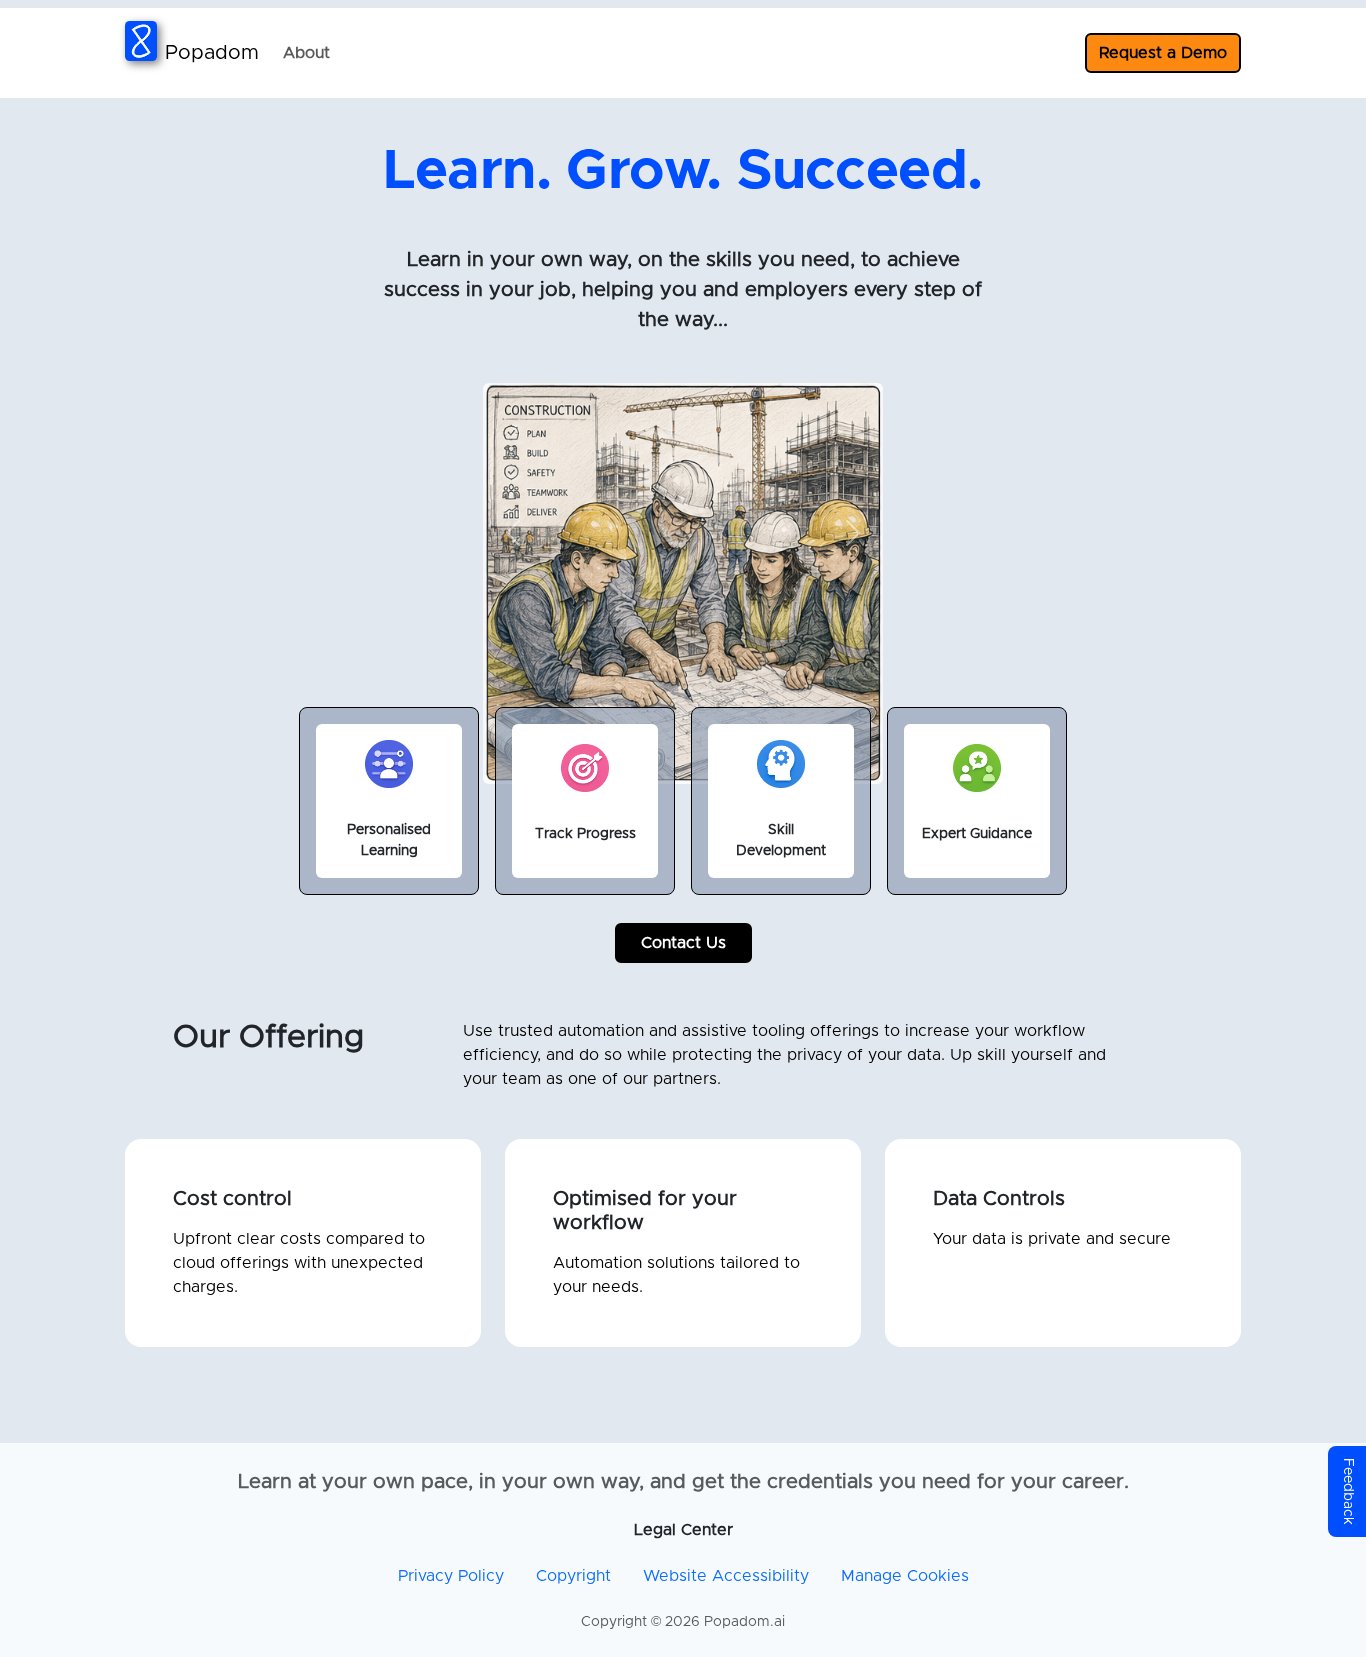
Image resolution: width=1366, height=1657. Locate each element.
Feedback (1348, 1491)
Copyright (573, 1576)
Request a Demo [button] (1163, 53)
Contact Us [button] (683, 943)
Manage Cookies (905, 1576)
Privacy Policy (451, 1576)
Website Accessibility (726, 1576)
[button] (513, 533)
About (306, 53)
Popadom (212, 53)
